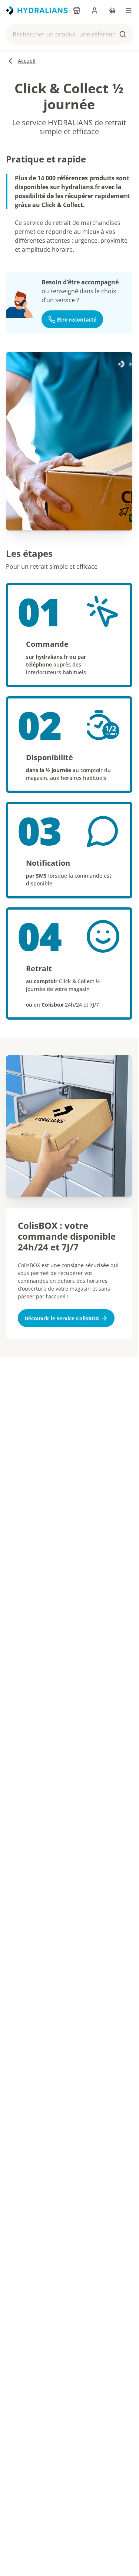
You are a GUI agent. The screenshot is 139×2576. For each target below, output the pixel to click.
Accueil (27, 61)
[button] (69, 34)
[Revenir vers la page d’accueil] (37, 10)
